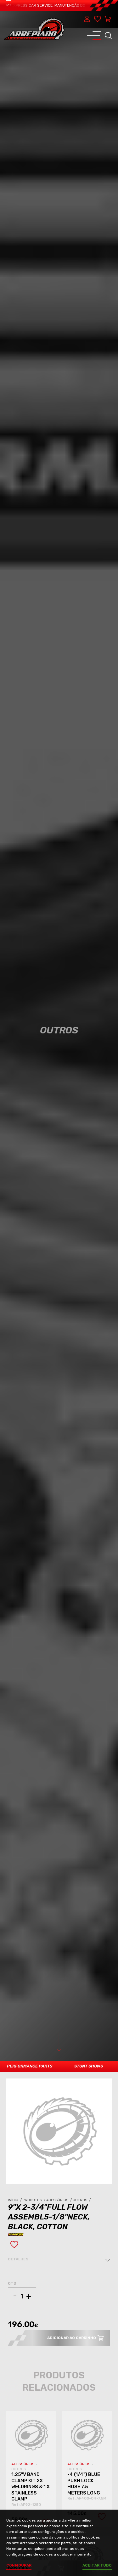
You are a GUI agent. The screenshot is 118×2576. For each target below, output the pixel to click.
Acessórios (59, 2200)
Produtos (34, 2200)
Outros (82, 2200)
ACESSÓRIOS (23, 2464)
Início (15, 2200)
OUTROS (19, 2469)
